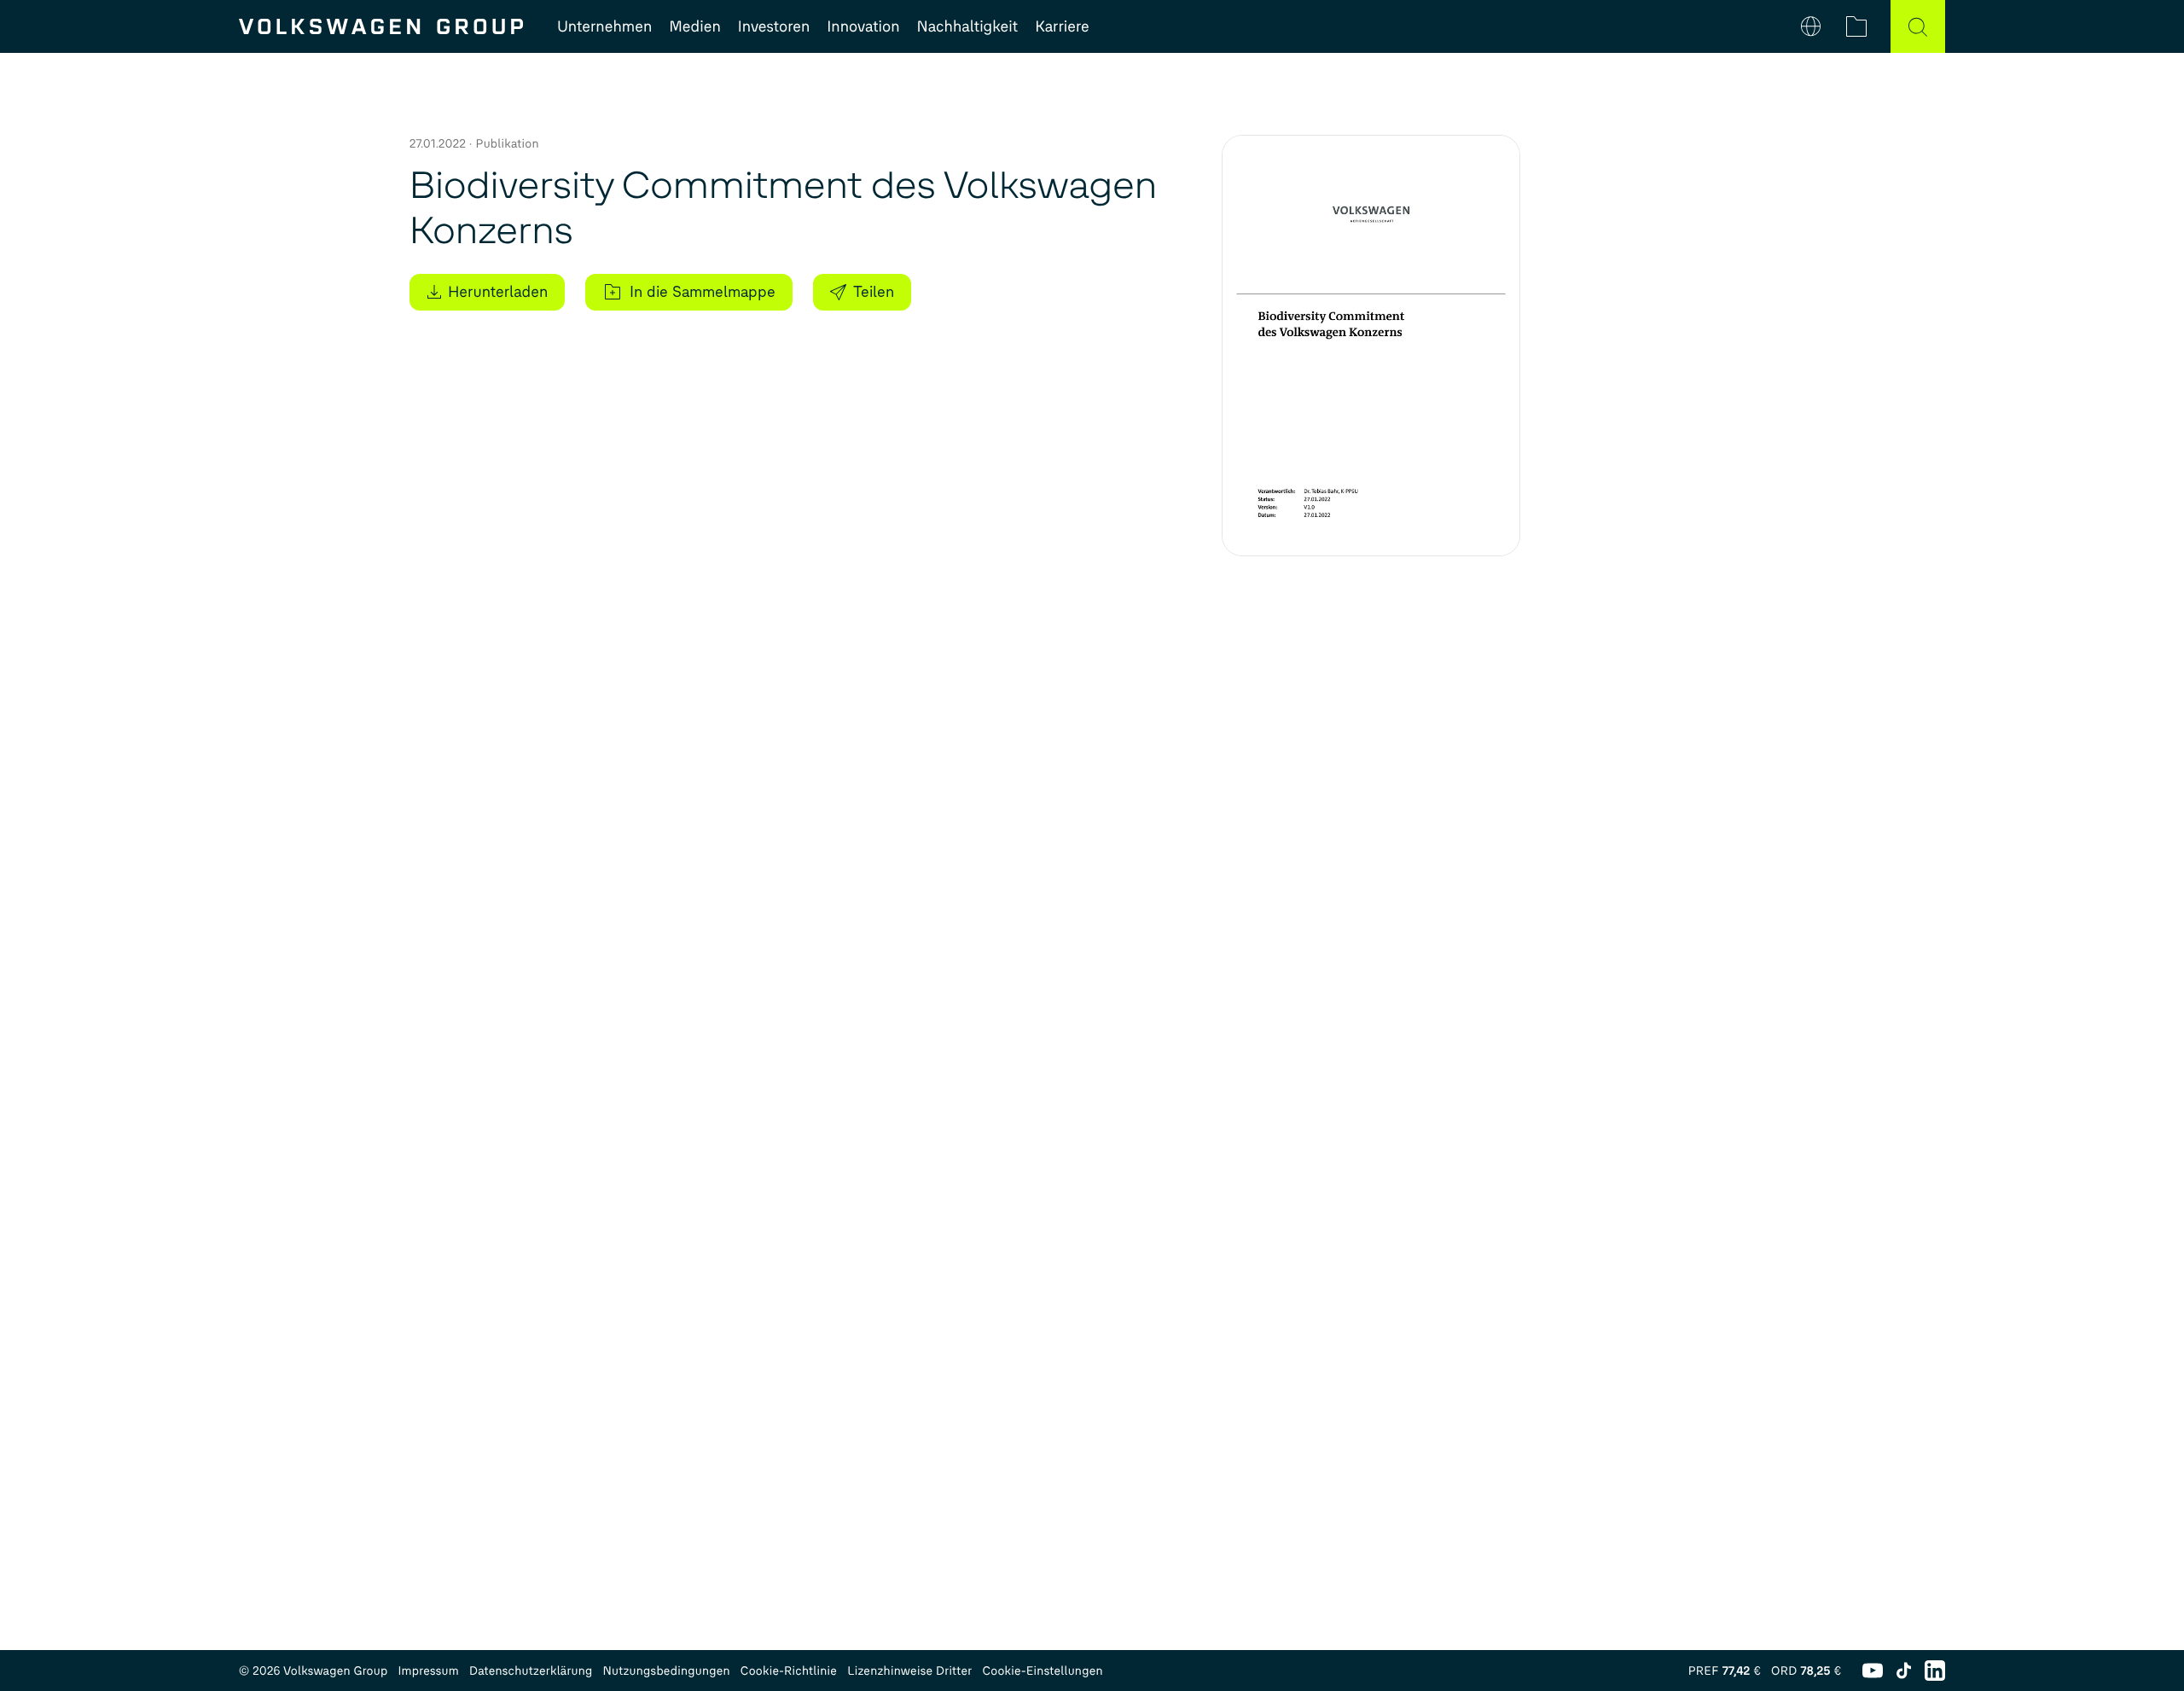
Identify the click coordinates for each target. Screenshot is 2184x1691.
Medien (694, 26)
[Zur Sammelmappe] (1856, 26)
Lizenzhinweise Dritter (909, 1671)
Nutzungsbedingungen (667, 1671)
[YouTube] (1873, 1671)
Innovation (863, 26)
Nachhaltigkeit (968, 26)
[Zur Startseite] (381, 26)
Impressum (428, 1671)
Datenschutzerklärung (531, 1671)
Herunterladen (498, 292)
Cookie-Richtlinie (789, 1671)
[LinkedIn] (1935, 1671)
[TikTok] (1904, 1671)
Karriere (1062, 26)
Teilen (874, 292)
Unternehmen (604, 26)
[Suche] (1918, 26)
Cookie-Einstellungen (1042, 1671)
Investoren (774, 26)
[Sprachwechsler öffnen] (1811, 26)
